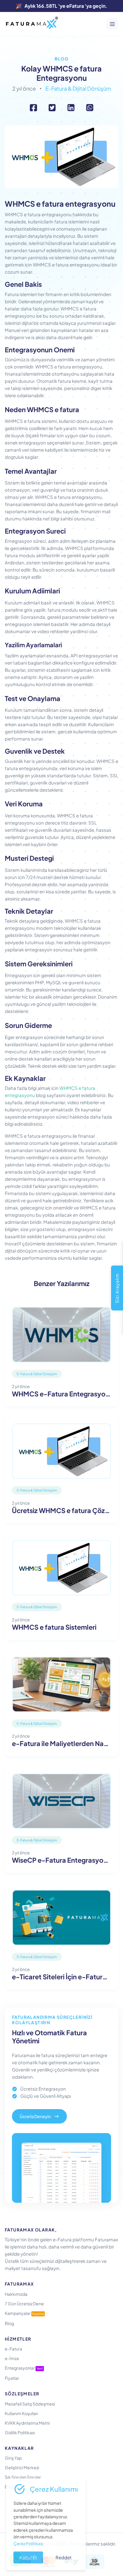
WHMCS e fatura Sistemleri (54, 1627)
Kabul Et (28, 2557)
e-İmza (12, 2358)
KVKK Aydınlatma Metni (27, 2423)
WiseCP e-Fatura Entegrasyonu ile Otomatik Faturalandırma (61, 1860)
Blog (62, 59)
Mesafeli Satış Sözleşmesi (30, 2404)
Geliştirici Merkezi (22, 2467)
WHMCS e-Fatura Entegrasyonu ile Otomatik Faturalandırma (61, 1394)
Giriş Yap (13, 2458)
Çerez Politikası (28, 2543)
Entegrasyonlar (24, 2368)
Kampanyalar (24, 2313)
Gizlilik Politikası (20, 2432)
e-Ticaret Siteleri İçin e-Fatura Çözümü (61, 1977)
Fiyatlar (12, 2378)
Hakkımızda (16, 2294)
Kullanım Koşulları (21, 2413)
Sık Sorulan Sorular (23, 2477)
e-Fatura (13, 2349)
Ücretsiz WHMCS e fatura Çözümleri (61, 1511)
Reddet (64, 2557)
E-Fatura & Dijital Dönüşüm (78, 88)
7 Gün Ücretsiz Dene (24, 2304)
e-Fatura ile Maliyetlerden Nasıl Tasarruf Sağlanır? (61, 1744)
